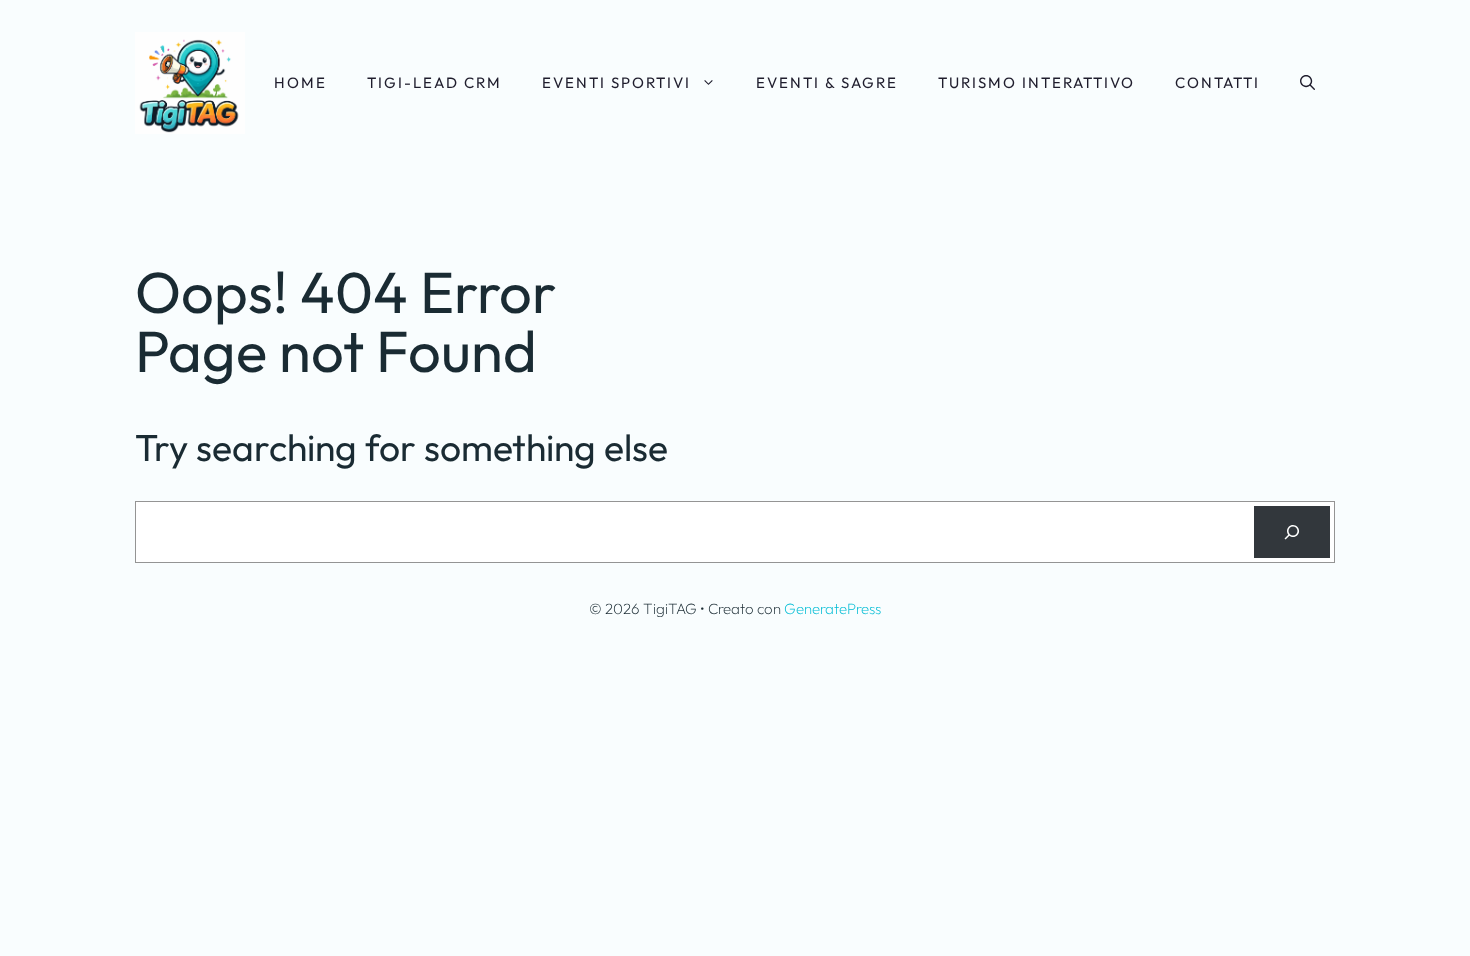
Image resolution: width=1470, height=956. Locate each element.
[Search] (1292, 532)
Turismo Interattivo (1036, 82)
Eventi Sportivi (616, 82)
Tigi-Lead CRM (434, 82)
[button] (1307, 83)
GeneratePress (832, 608)
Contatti (1217, 82)
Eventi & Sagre (827, 82)
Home (300, 82)
